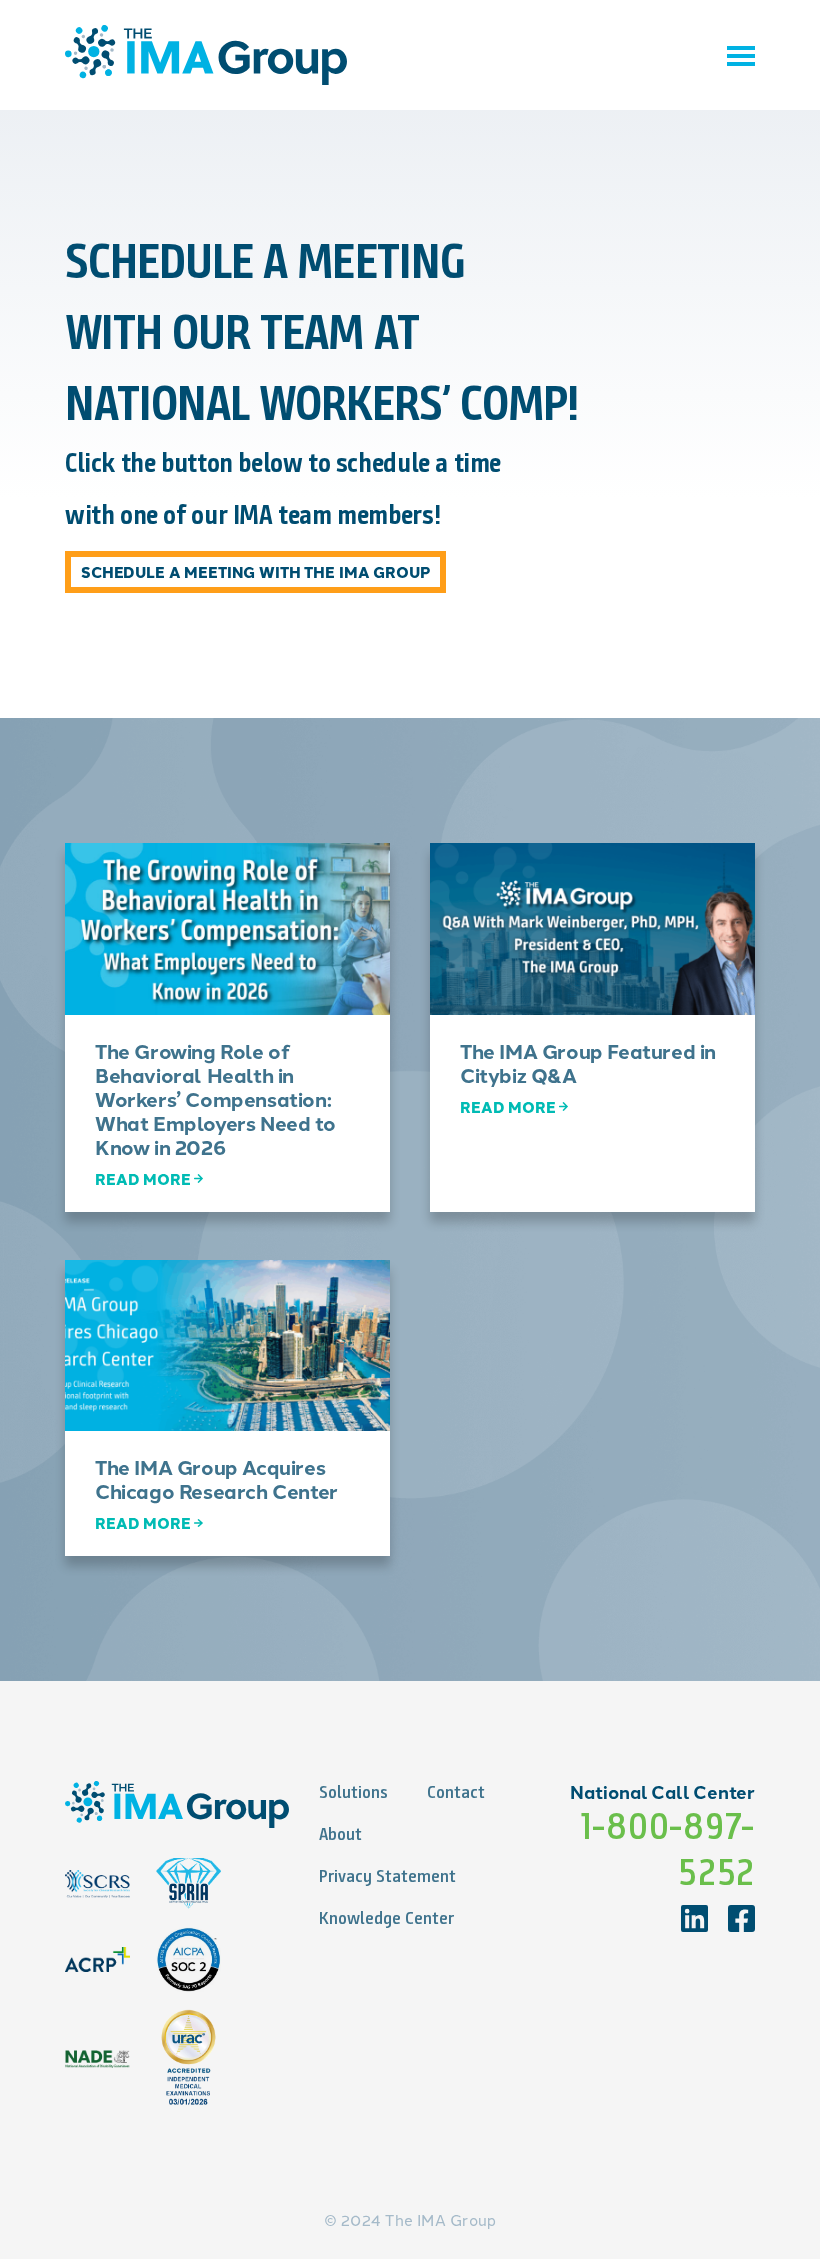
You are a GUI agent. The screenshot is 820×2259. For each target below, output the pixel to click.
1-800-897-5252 (667, 1849)
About (340, 1834)
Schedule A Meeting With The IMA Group (255, 572)
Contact (456, 1792)
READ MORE (143, 1179)
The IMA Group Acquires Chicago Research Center (216, 1478)
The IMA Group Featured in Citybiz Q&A (588, 1062)
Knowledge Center (386, 1918)
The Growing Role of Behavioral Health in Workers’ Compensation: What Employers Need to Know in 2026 (215, 1098)
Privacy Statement (387, 1876)
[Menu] (741, 55)
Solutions (353, 1792)
